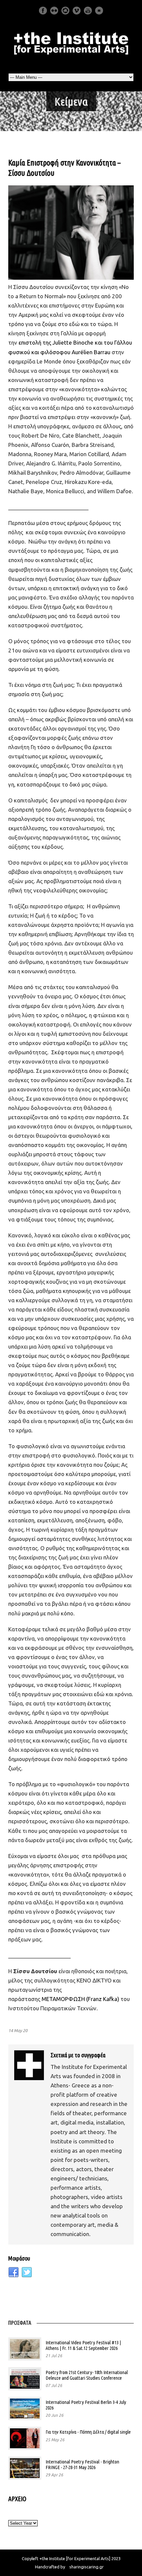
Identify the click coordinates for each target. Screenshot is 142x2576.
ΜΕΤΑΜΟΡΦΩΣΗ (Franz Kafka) (81, 1999)
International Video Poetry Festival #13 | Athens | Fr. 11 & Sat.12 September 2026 (83, 2345)
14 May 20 (18, 2030)
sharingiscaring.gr (87, 2567)
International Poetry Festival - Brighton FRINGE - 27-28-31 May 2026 (82, 2464)
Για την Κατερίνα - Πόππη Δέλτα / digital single (88, 2432)
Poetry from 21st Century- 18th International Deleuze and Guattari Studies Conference (87, 2375)
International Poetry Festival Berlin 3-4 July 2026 (86, 2405)
